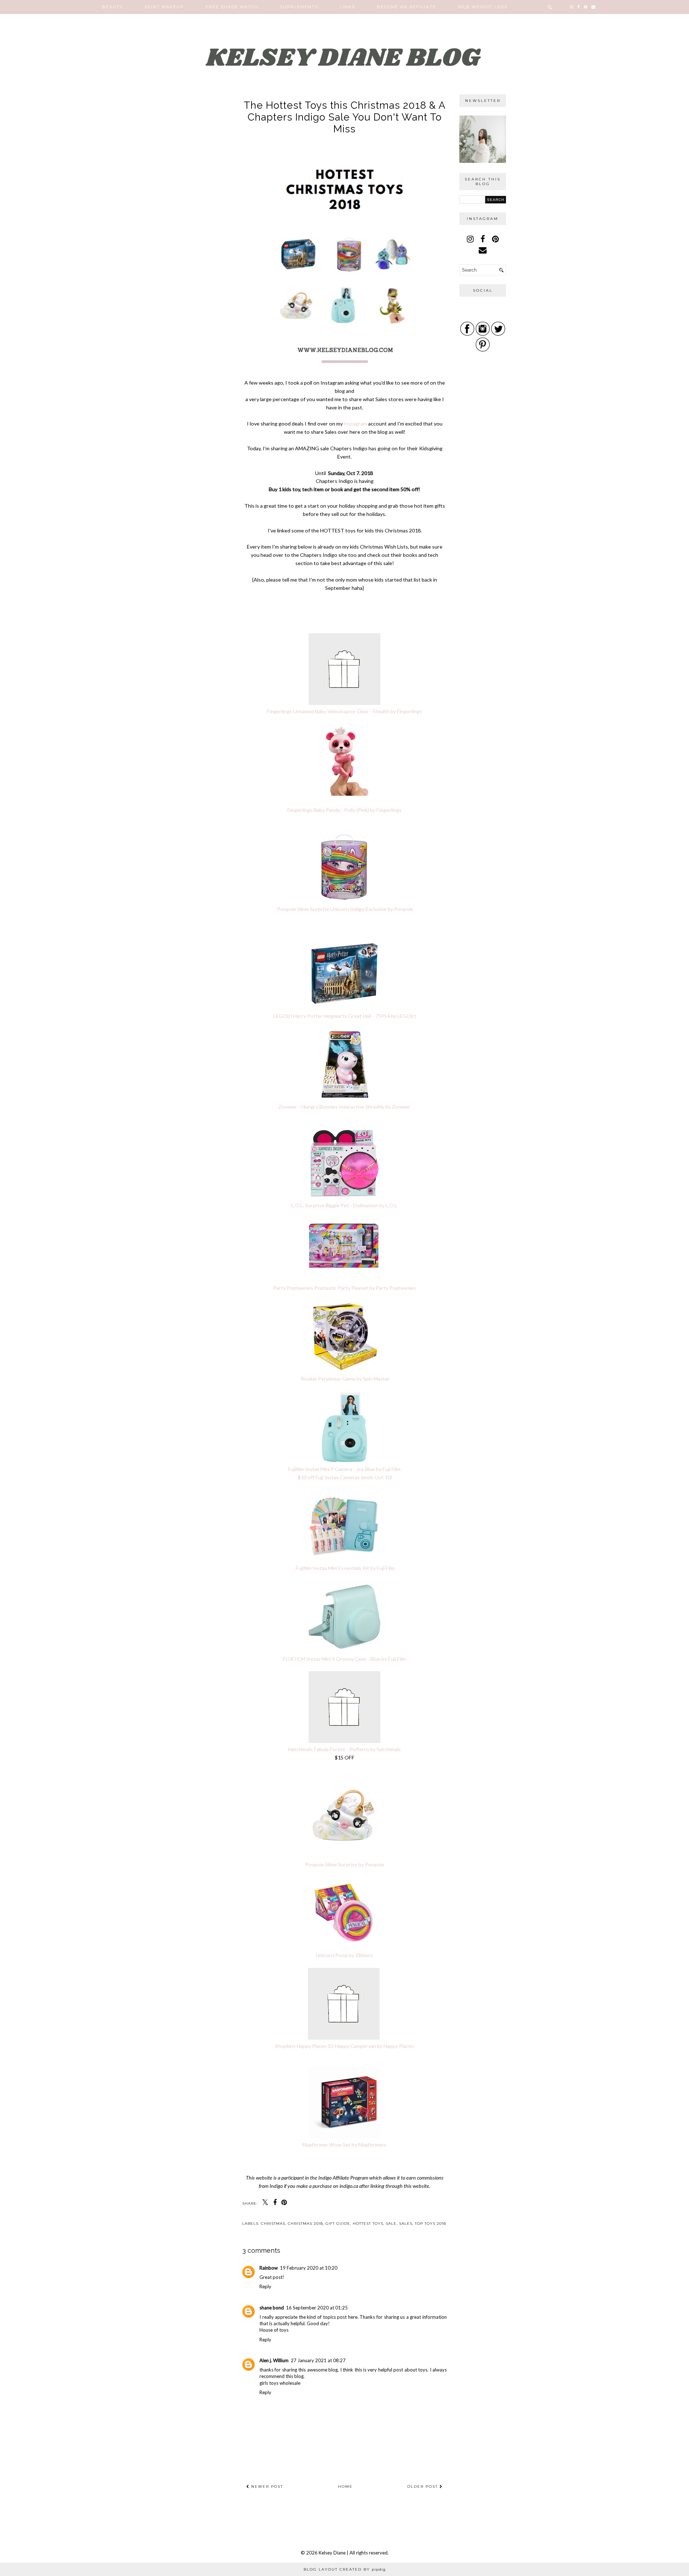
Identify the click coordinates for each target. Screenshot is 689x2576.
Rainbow (269, 2268)
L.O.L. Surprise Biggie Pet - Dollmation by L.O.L (344, 1205)
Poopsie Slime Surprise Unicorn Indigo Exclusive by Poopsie (344, 909)
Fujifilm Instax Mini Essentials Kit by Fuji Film (345, 1568)
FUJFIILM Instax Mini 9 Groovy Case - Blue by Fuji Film (344, 1659)
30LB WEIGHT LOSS (482, 7)
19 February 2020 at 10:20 (309, 2268)
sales (406, 2224)
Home (345, 2486)
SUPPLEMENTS (299, 7)
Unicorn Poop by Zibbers (344, 1955)
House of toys (274, 2330)
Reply (265, 2286)
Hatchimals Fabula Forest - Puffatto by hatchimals (344, 1749)
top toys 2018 (430, 2224)
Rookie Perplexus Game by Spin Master (345, 1379)
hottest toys (368, 2224)
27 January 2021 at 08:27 (318, 2360)
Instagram (355, 424)
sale (391, 2224)
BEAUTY (113, 7)
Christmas (273, 2224)
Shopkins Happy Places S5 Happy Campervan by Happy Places (344, 2046)
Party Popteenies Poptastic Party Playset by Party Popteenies (344, 1288)
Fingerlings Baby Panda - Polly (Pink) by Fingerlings (344, 810)
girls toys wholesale (280, 2383)
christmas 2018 (305, 2224)
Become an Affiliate (406, 7)
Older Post (423, 2486)
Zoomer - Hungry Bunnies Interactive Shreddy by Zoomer (344, 1107)
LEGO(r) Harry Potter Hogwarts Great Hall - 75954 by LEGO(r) (345, 1016)
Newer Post (266, 2486)
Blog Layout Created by (345, 2569)
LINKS (348, 7)
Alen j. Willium (274, 2360)
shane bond (272, 2308)
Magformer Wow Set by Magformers (344, 2145)
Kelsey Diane (333, 2553)
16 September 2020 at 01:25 (317, 2308)
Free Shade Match (232, 7)
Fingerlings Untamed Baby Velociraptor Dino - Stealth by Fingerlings (344, 711)
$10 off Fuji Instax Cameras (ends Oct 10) (345, 1477)
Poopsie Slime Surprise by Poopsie (344, 1864)
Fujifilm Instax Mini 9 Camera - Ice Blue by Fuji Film (344, 1469)
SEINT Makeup (164, 7)
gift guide (338, 2224)
